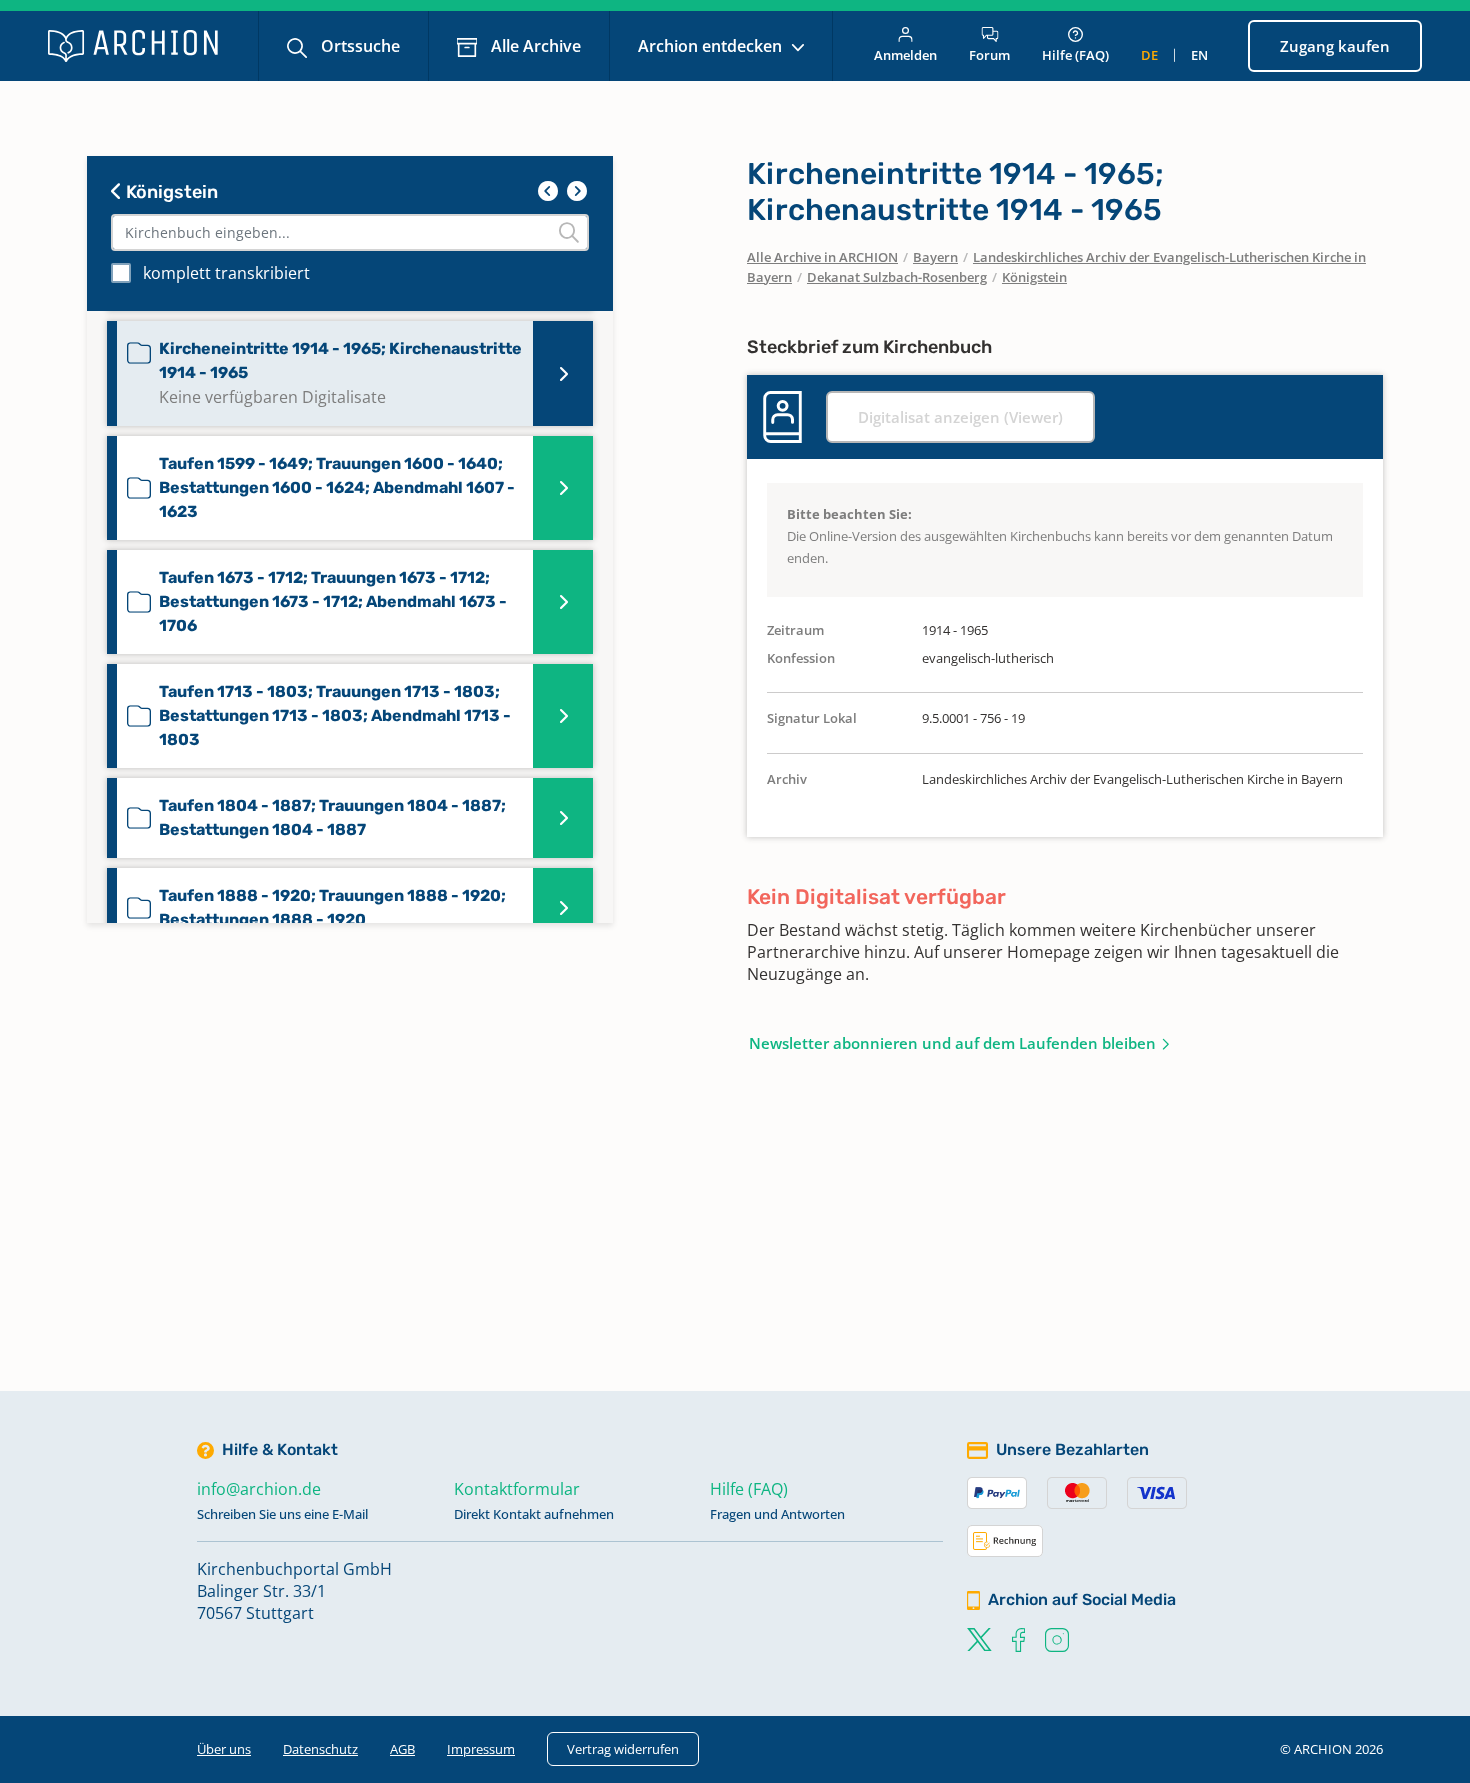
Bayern (935, 257)
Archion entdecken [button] (712, 46)
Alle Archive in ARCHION (822, 257)
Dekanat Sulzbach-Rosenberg (897, 277)
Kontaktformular (517, 1489)
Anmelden (905, 55)
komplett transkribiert (226, 273)
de (1149, 55)
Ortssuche (358, 46)
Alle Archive (534, 46)
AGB (402, 1749)
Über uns (224, 1749)
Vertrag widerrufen (623, 1749)
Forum (989, 55)
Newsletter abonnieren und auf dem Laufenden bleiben (952, 1043)
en (1199, 55)
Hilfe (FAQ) (1075, 55)
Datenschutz (320, 1749)
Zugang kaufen (1335, 46)
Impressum (481, 1749)
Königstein (170, 192)
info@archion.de (259, 1489)
